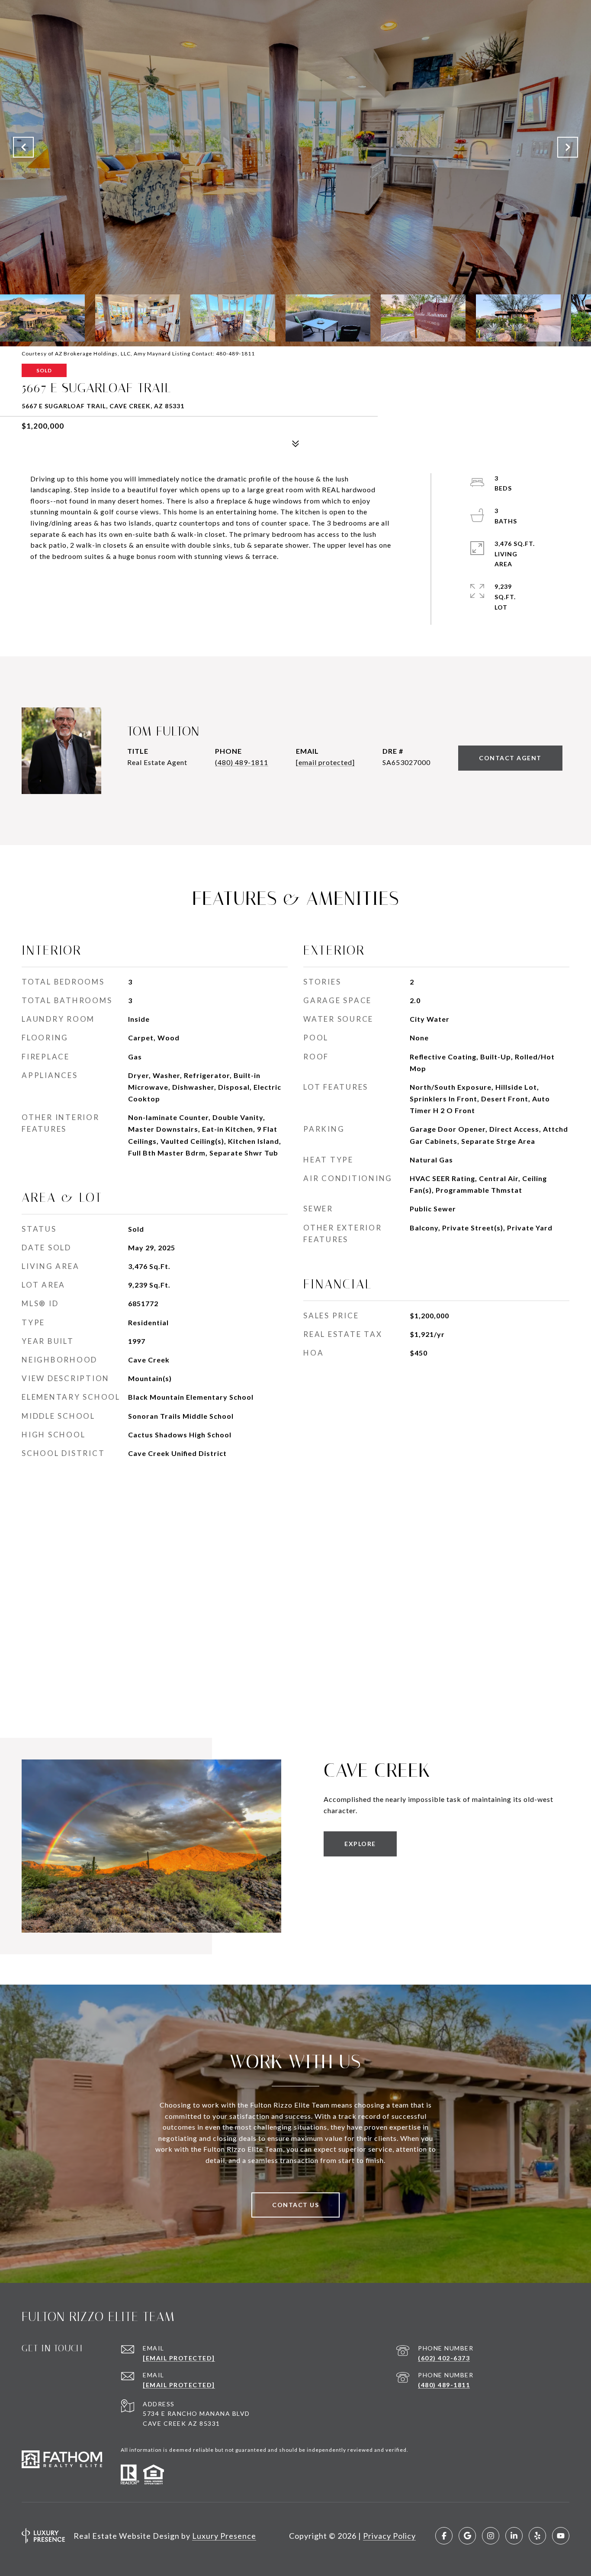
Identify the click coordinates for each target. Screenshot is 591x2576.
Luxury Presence (224, 2536)
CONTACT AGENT (510, 758)
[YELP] (537, 2536)
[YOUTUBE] (561, 2536)
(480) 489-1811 (242, 762)
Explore (360, 1844)
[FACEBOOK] (444, 2536)
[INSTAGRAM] (491, 2536)
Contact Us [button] (295, 2205)
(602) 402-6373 (444, 2358)
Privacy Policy (389, 2536)
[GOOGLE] (467, 2536)
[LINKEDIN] (514, 2536)
